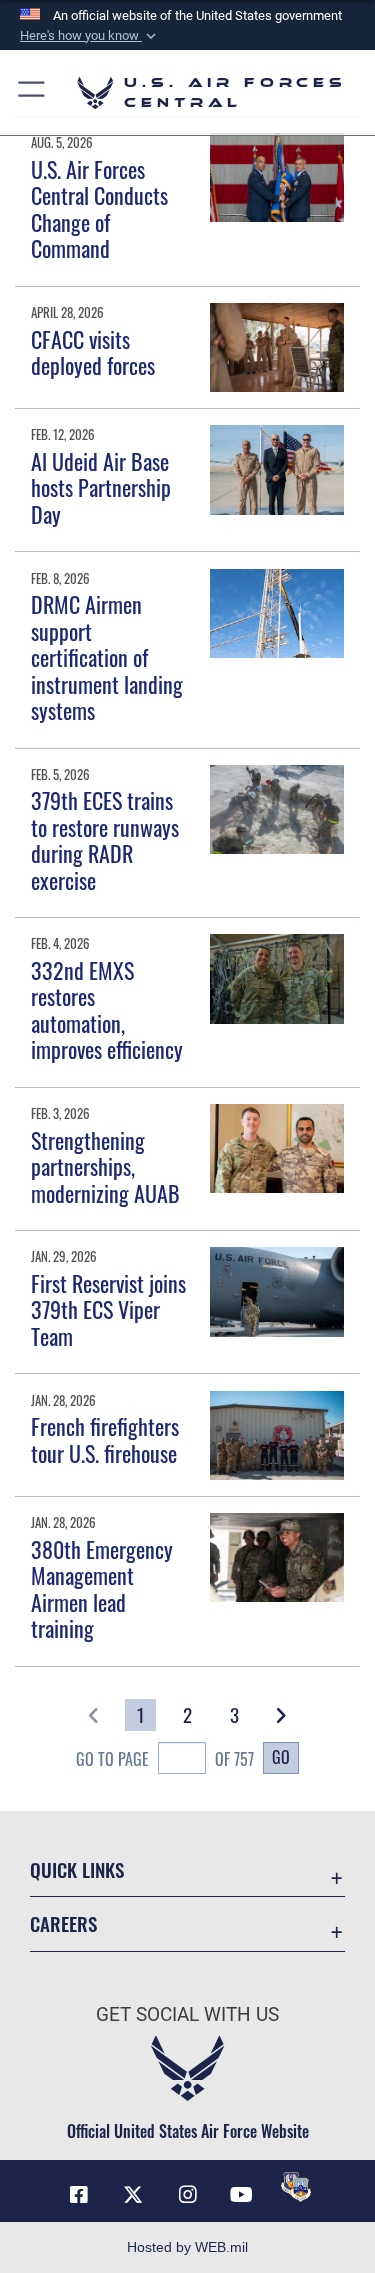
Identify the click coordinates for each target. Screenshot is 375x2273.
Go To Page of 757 (165, 1759)
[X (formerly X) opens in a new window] (133, 2195)
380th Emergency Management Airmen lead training (102, 1588)
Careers (63, 1923)
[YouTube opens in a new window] (242, 2195)
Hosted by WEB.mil (187, 2247)
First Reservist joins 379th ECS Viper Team (108, 1309)
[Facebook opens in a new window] (79, 2195)
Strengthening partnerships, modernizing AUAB (105, 1166)
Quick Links (77, 1869)
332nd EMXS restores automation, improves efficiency (107, 1009)
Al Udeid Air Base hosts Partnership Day (101, 487)
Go (281, 1757)
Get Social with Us (187, 2014)
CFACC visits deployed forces (93, 352)
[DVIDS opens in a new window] (296, 2187)
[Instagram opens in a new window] (188, 2195)
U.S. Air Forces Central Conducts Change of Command (99, 208)
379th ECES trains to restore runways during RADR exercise (105, 839)
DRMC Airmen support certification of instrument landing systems (107, 657)
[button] (90, 36)
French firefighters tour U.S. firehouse (105, 1439)
